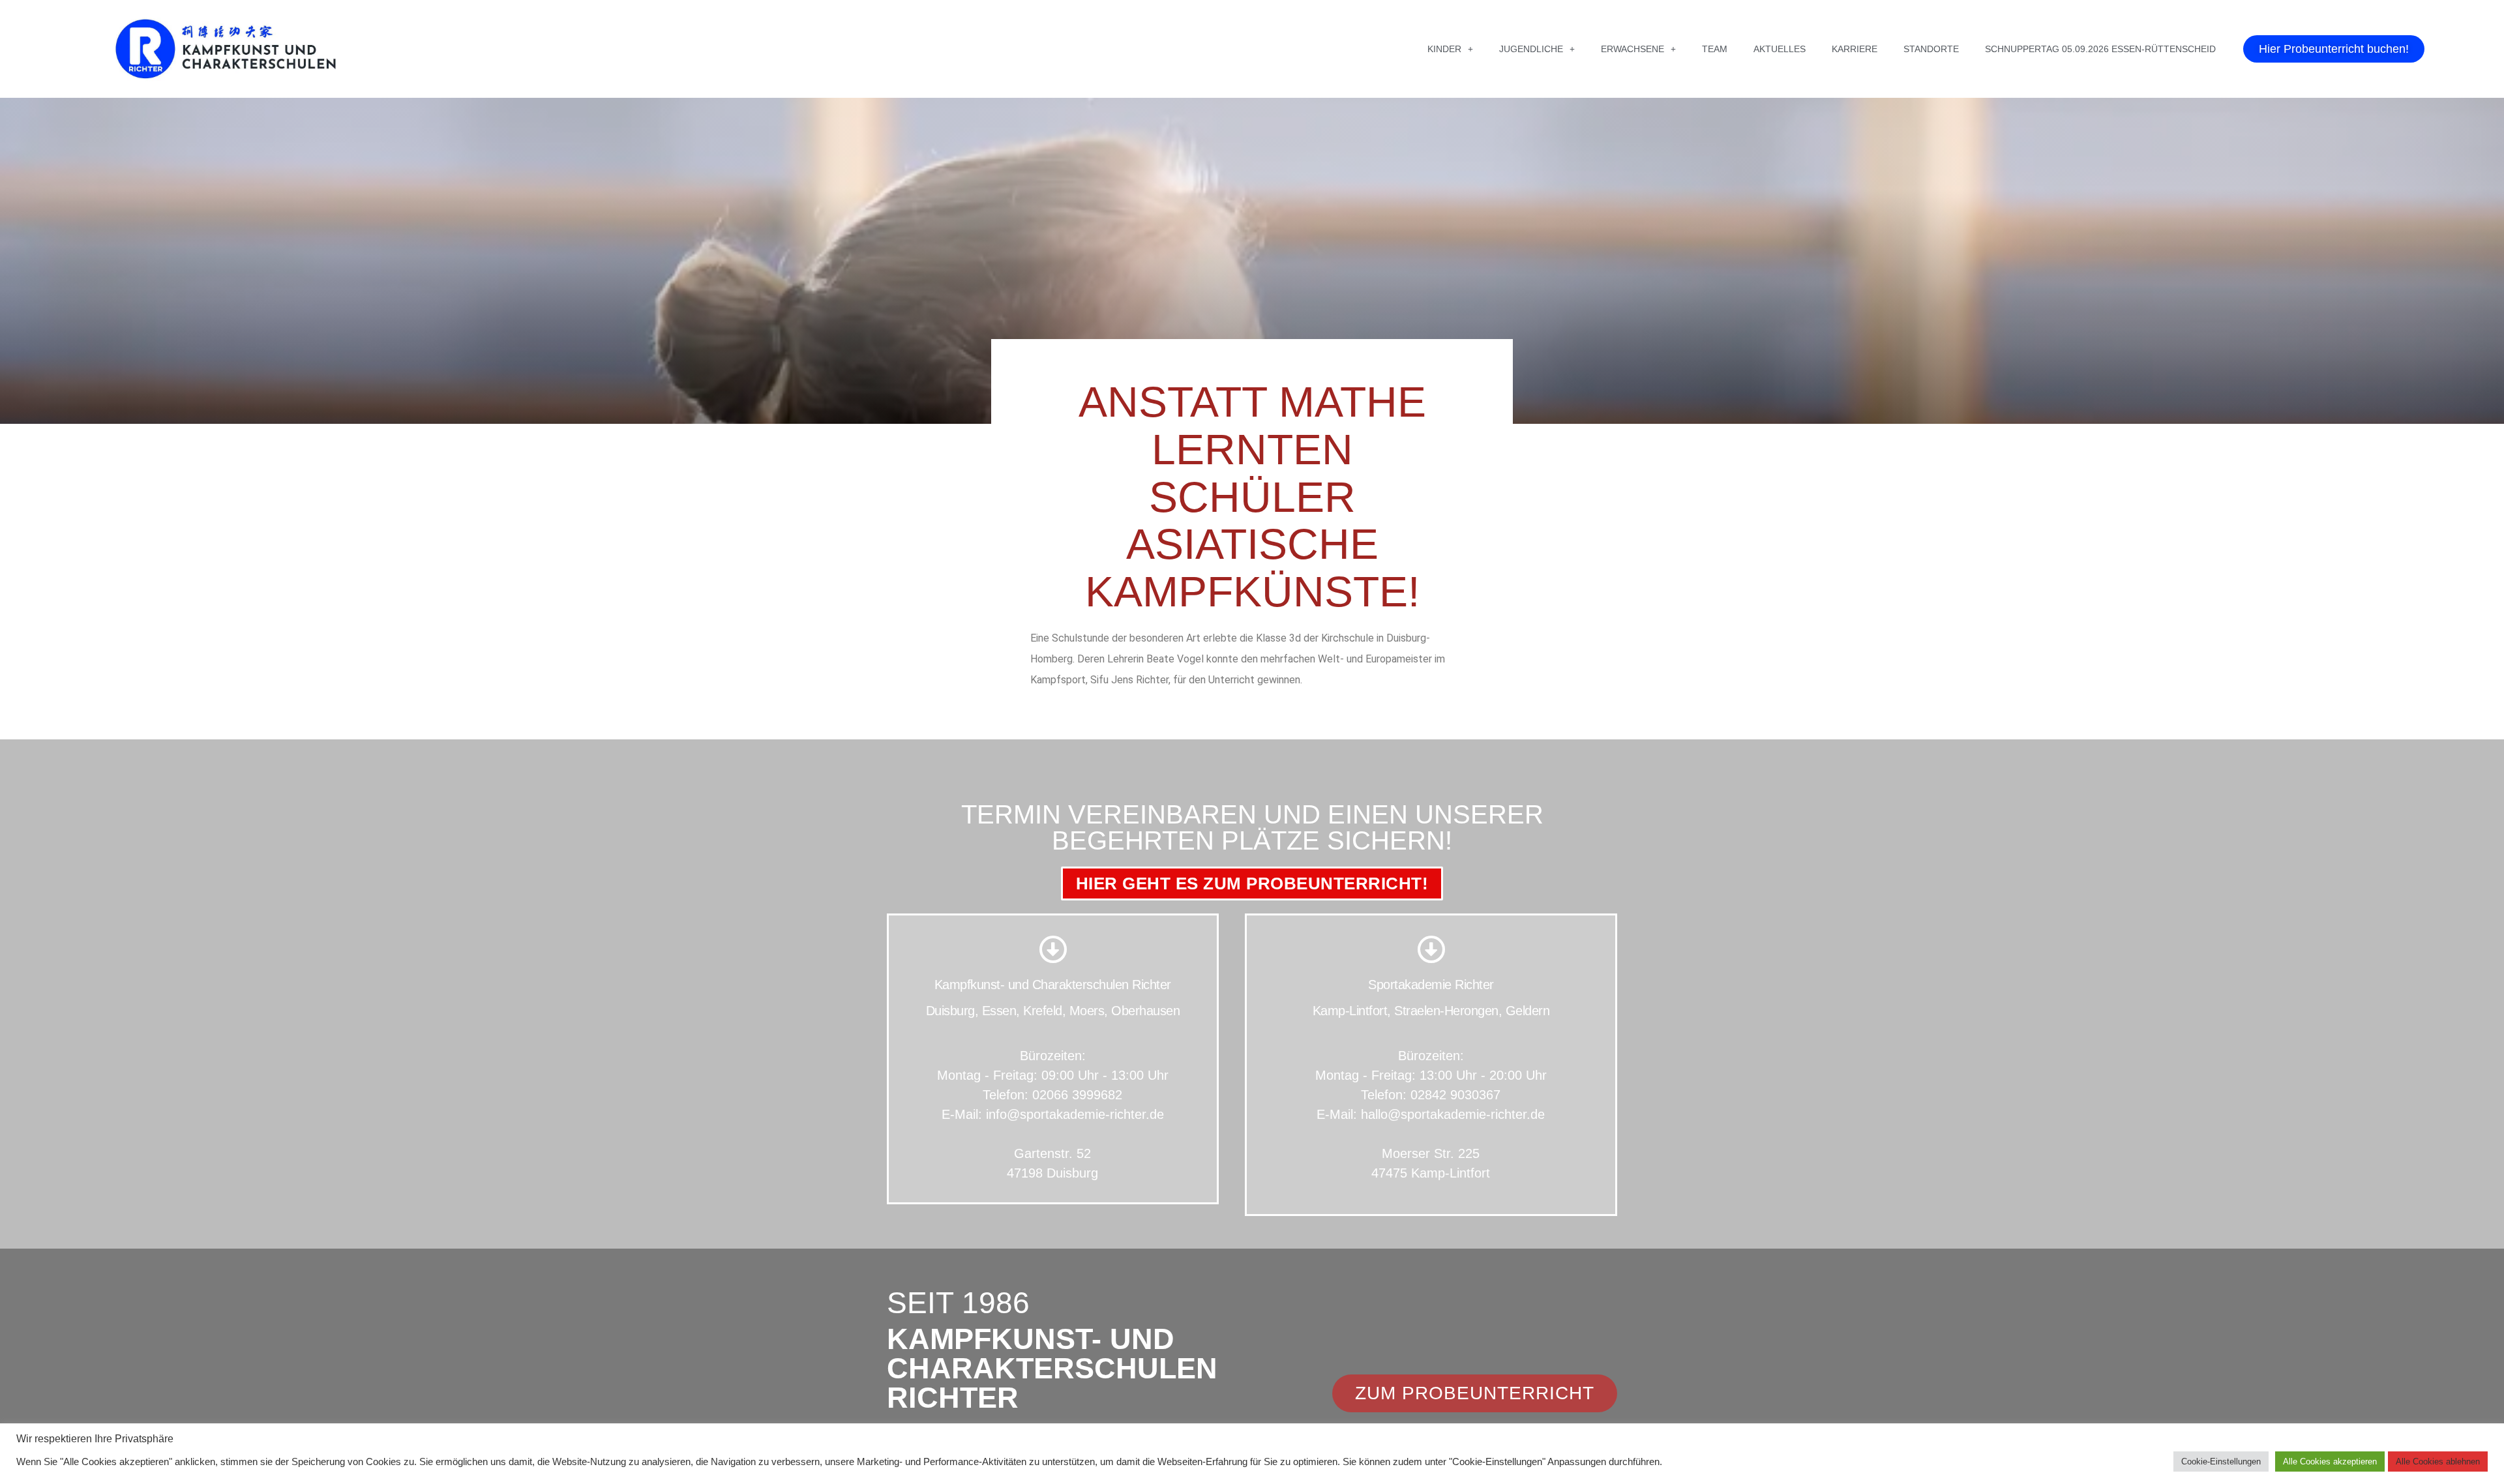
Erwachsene (1632, 49)
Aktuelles (1780, 49)
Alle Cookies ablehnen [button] (2438, 1462)
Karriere (1855, 49)
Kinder (1444, 49)
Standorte (1931, 49)
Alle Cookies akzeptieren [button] (2330, 1462)
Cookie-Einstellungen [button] (2221, 1462)
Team (1715, 49)
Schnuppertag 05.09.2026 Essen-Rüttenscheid (2100, 49)
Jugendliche (1531, 49)
